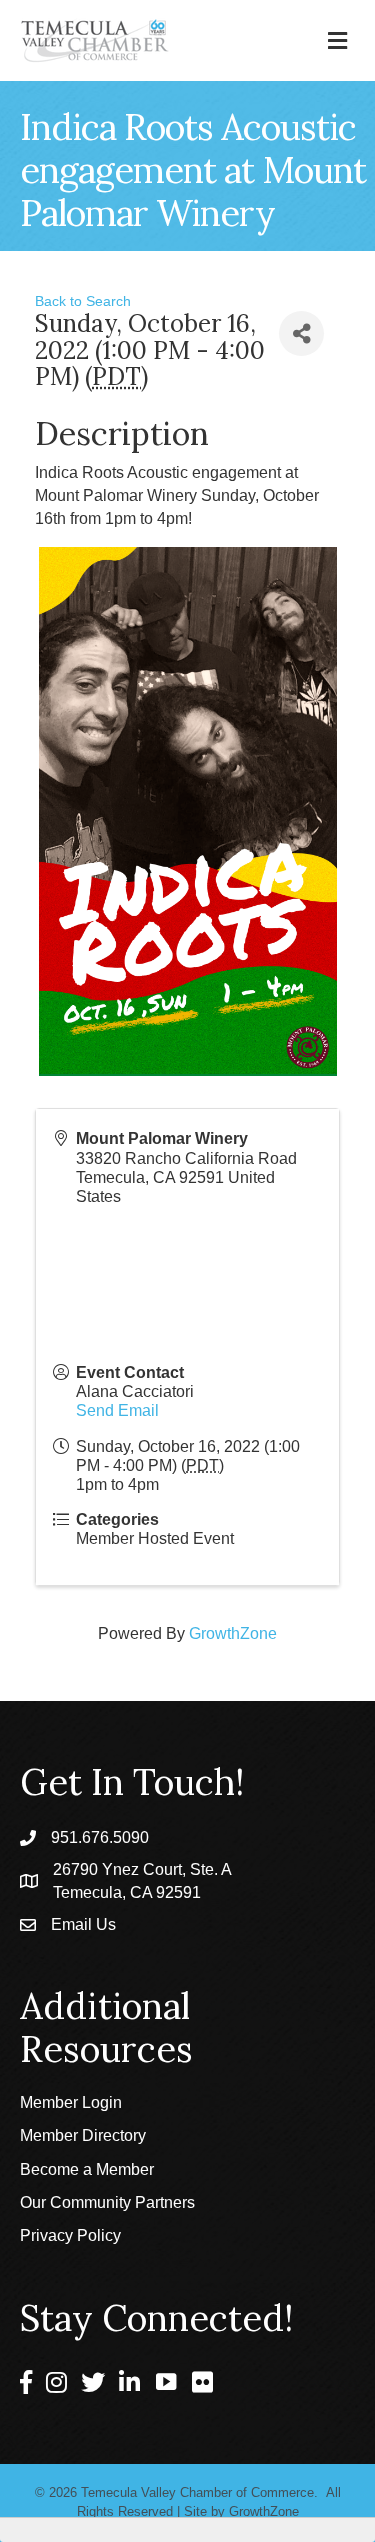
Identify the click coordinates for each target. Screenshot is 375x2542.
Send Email (117, 1410)
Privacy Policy (70, 2235)
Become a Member (87, 2169)
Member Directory (83, 2135)
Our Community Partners (107, 2202)
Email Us (83, 1924)
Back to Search (83, 301)
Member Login (71, 2102)
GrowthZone (233, 1633)
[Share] (301, 333)
